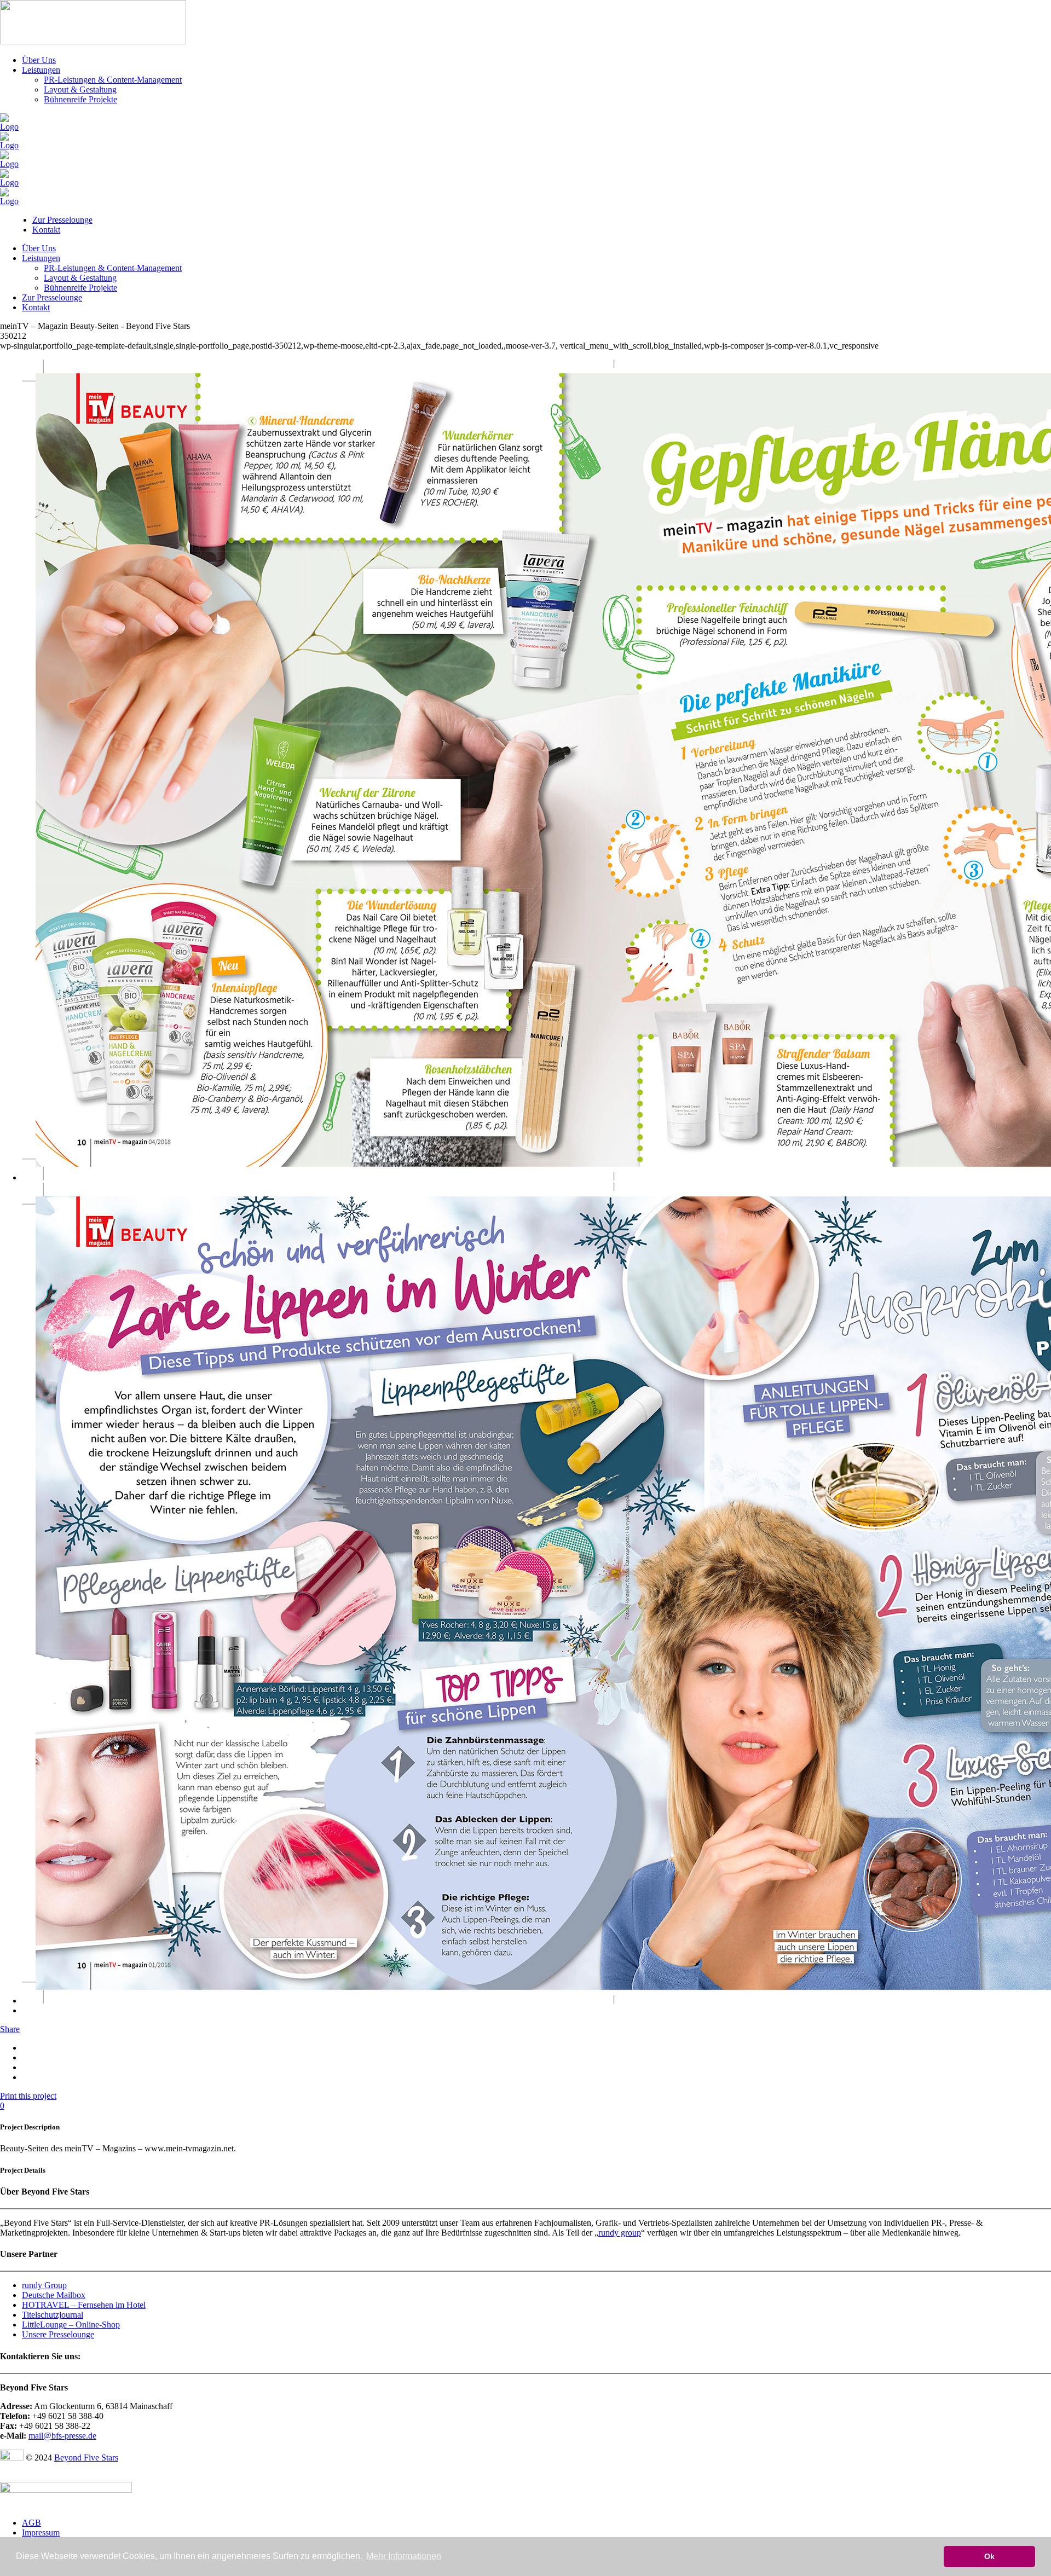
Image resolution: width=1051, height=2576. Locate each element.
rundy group (620, 2233)
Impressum (41, 2532)
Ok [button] (989, 2556)
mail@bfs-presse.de (62, 2436)
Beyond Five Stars (86, 2458)
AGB (31, 2523)
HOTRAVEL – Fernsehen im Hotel (84, 2305)
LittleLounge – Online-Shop (71, 2325)
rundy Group (44, 2285)
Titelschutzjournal (53, 2315)
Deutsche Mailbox (54, 2295)
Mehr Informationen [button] (404, 2556)
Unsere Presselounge (58, 2334)
